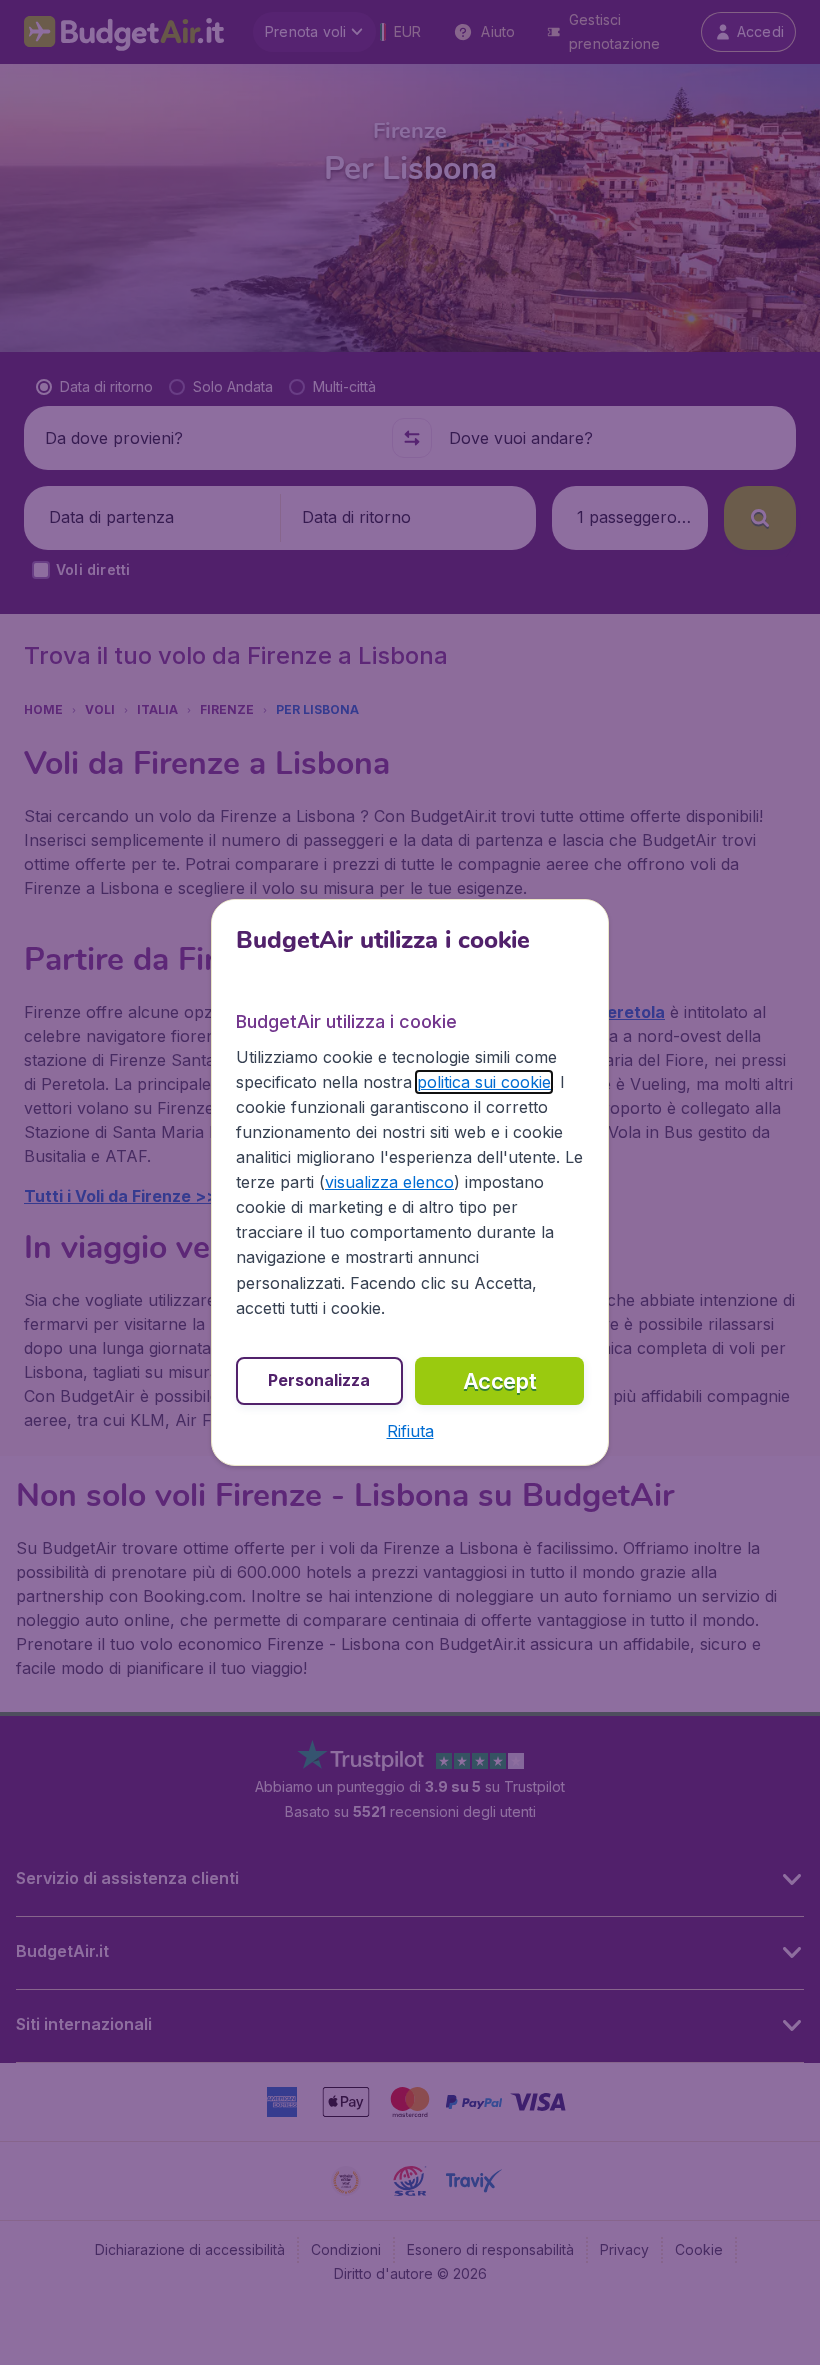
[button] (410, 1431)
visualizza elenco (389, 1182)
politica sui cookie (484, 1082)
